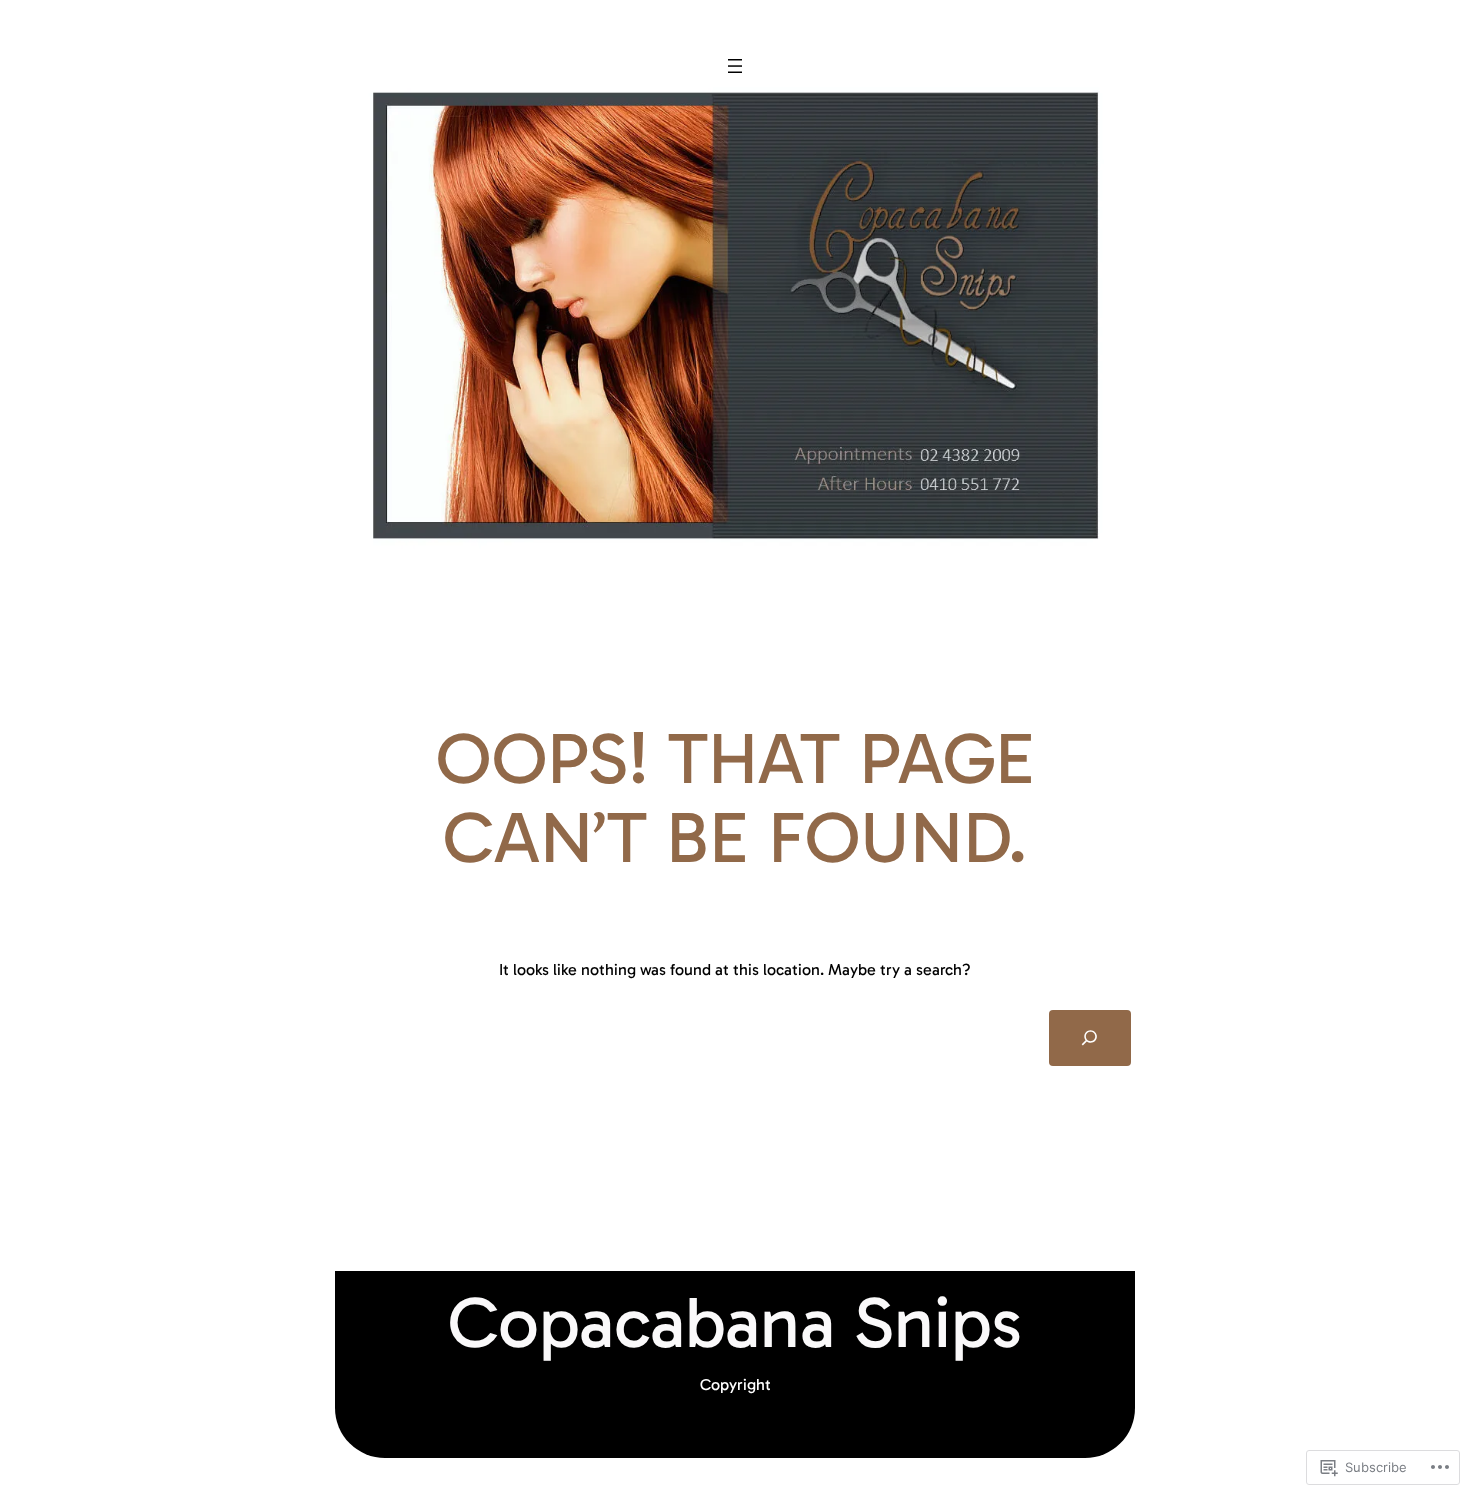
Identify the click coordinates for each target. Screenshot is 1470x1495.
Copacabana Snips (735, 1322)
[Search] (1090, 1038)
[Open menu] (735, 66)
